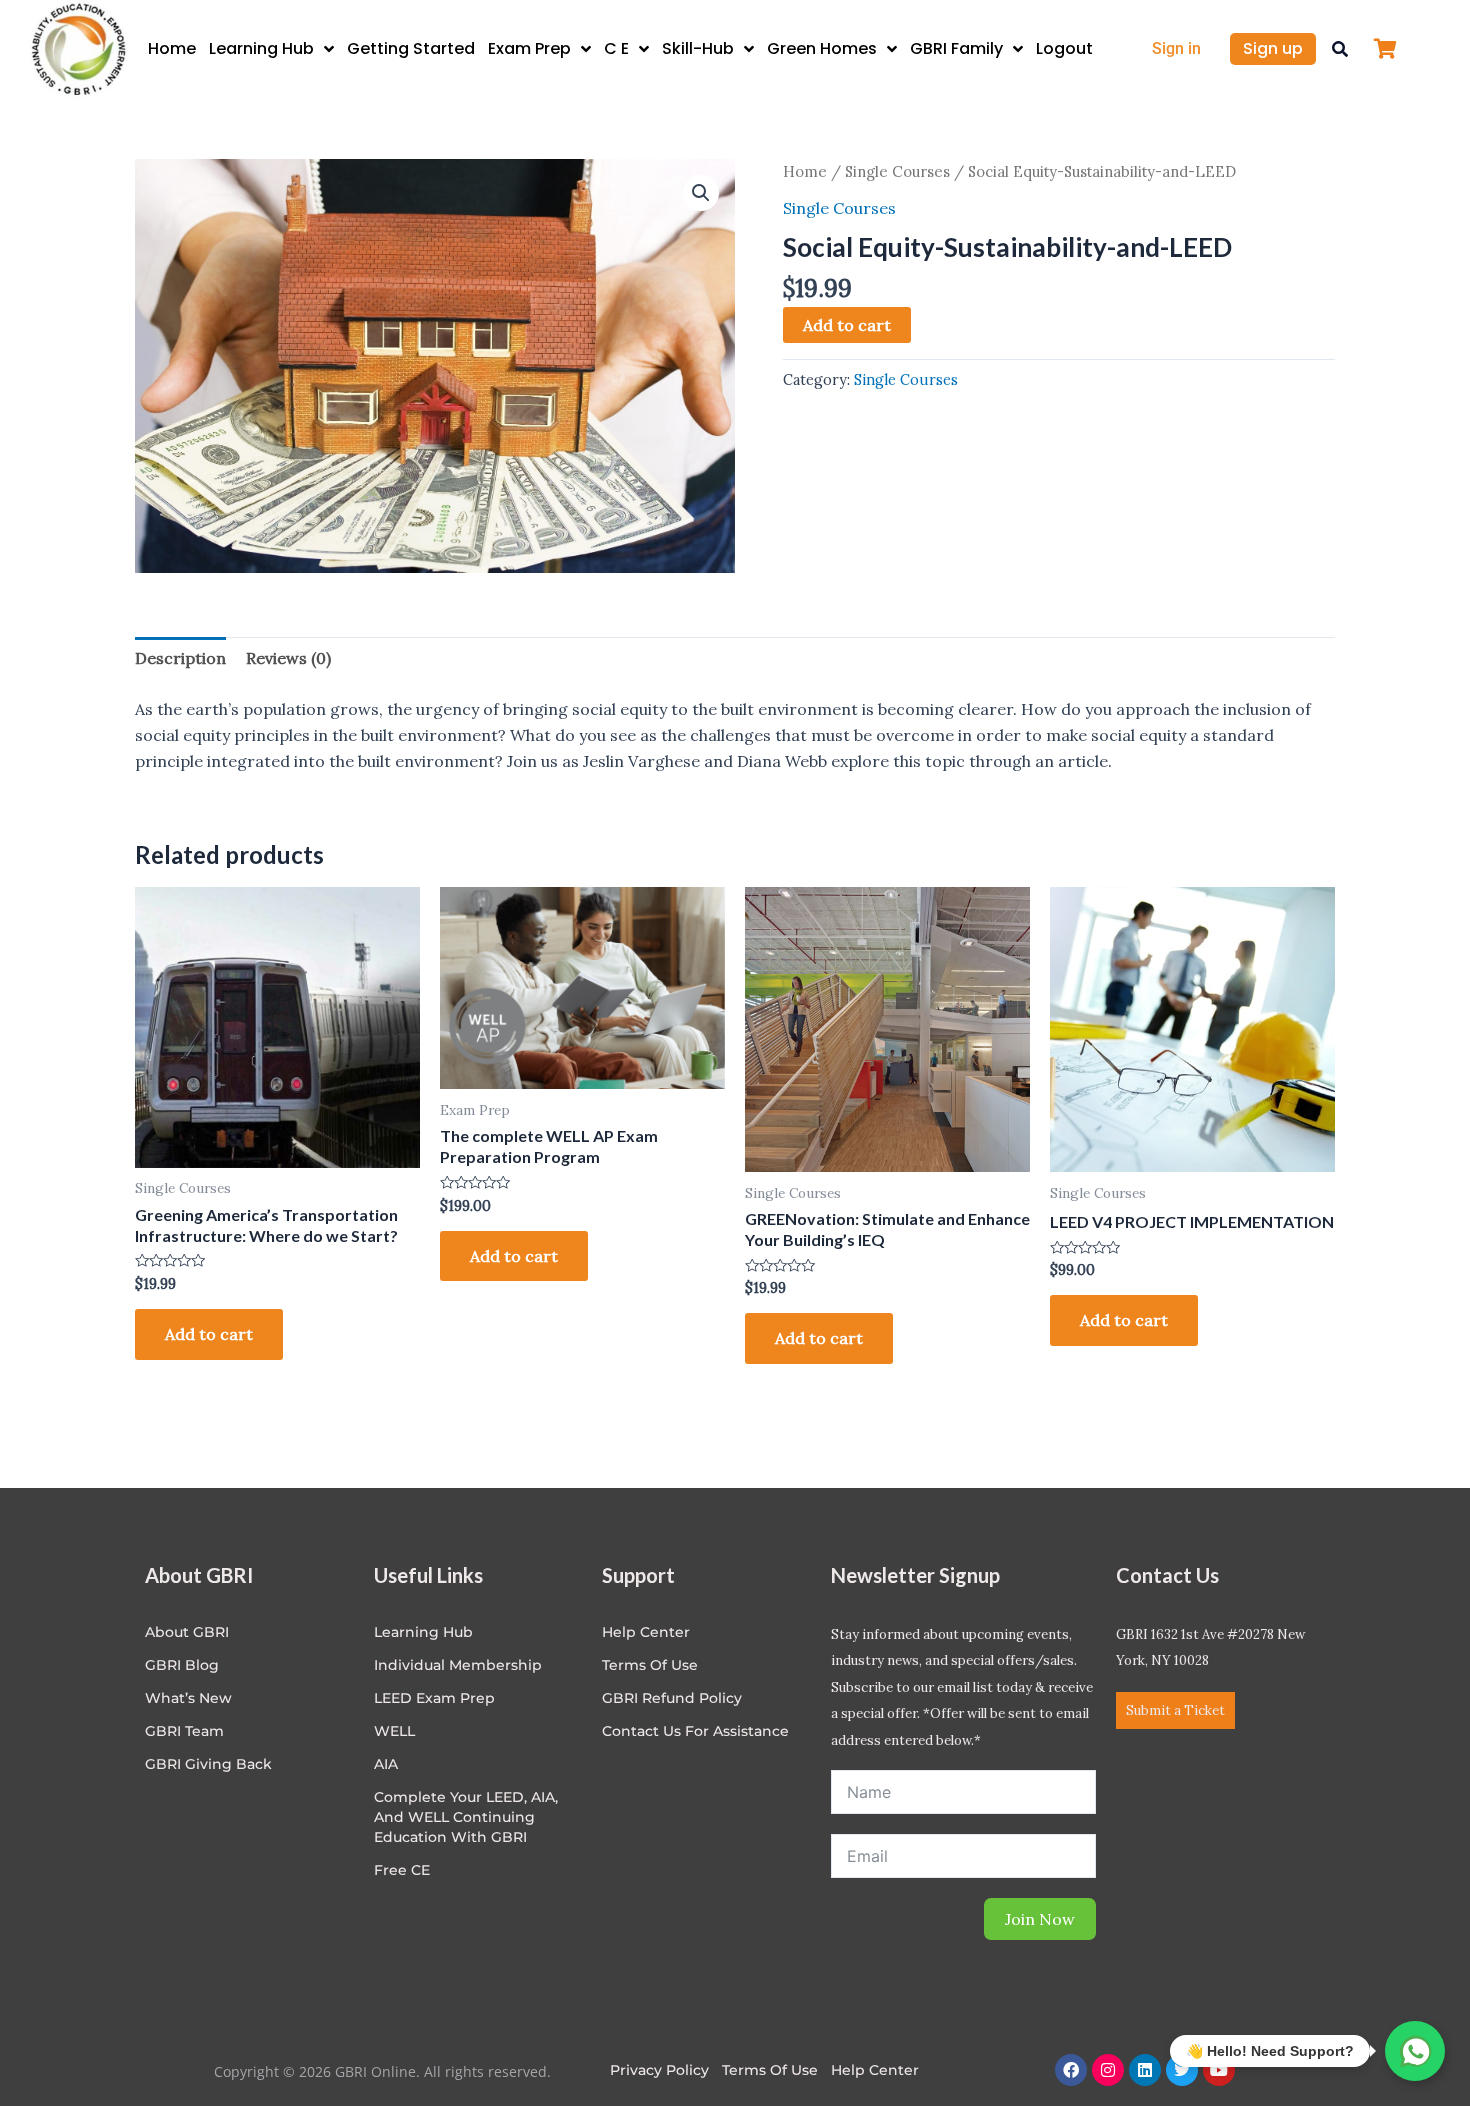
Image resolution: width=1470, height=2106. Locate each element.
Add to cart (847, 325)
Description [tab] (180, 658)
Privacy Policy (659, 2070)
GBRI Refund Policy (672, 1698)
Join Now (1040, 1919)
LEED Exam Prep (434, 1698)
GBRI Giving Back (208, 1764)
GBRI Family (956, 48)
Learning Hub (261, 48)
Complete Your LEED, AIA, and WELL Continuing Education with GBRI (466, 1817)
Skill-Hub (698, 48)
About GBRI (187, 1632)
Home (172, 48)
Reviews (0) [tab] (288, 658)
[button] (1340, 49)
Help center (646, 1632)
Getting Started (411, 48)
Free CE (402, 1870)
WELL (394, 1731)
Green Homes (822, 48)
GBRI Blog (182, 1665)
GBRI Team (184, 1731)
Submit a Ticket (1175, 1710)
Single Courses (897, 171)
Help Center (875, 2070)
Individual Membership (458, 1665)
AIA (386, 1764)
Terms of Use (650, 1665)
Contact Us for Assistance (695, 1731)
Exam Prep (529, 48)
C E (616, 48)
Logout (1064, 48)
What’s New (188, 1698)
